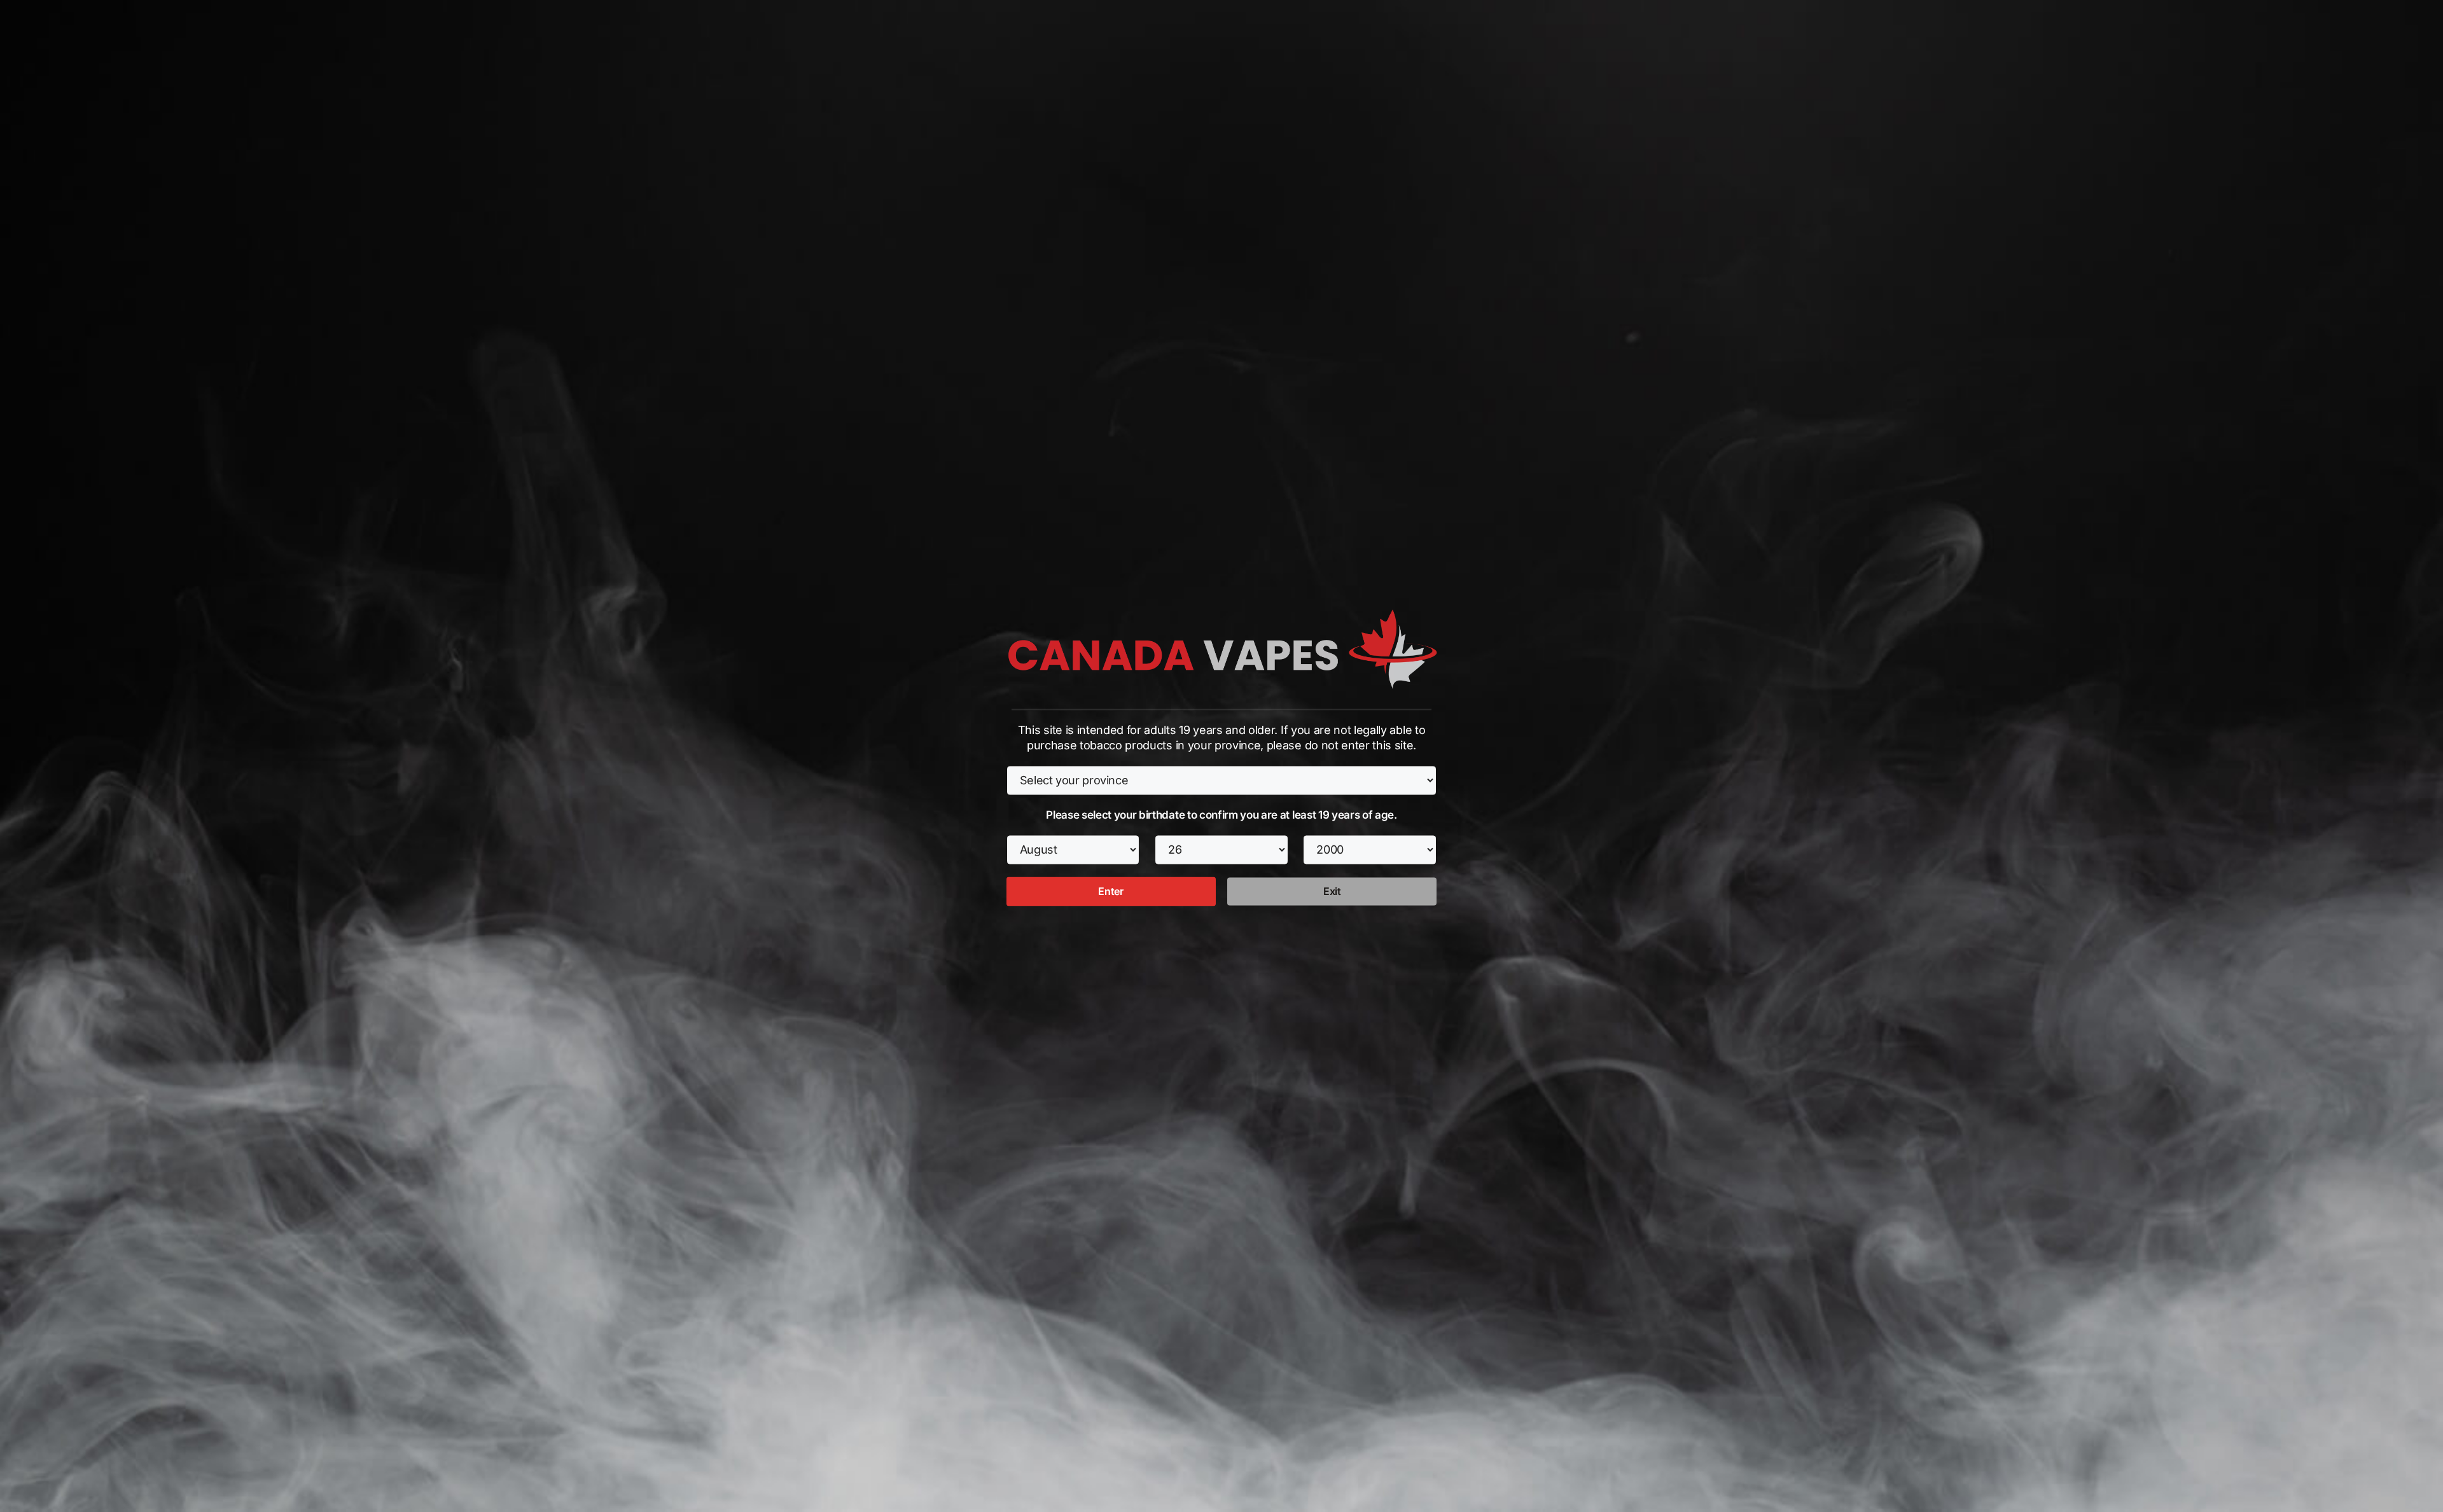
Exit (1332, 891)
